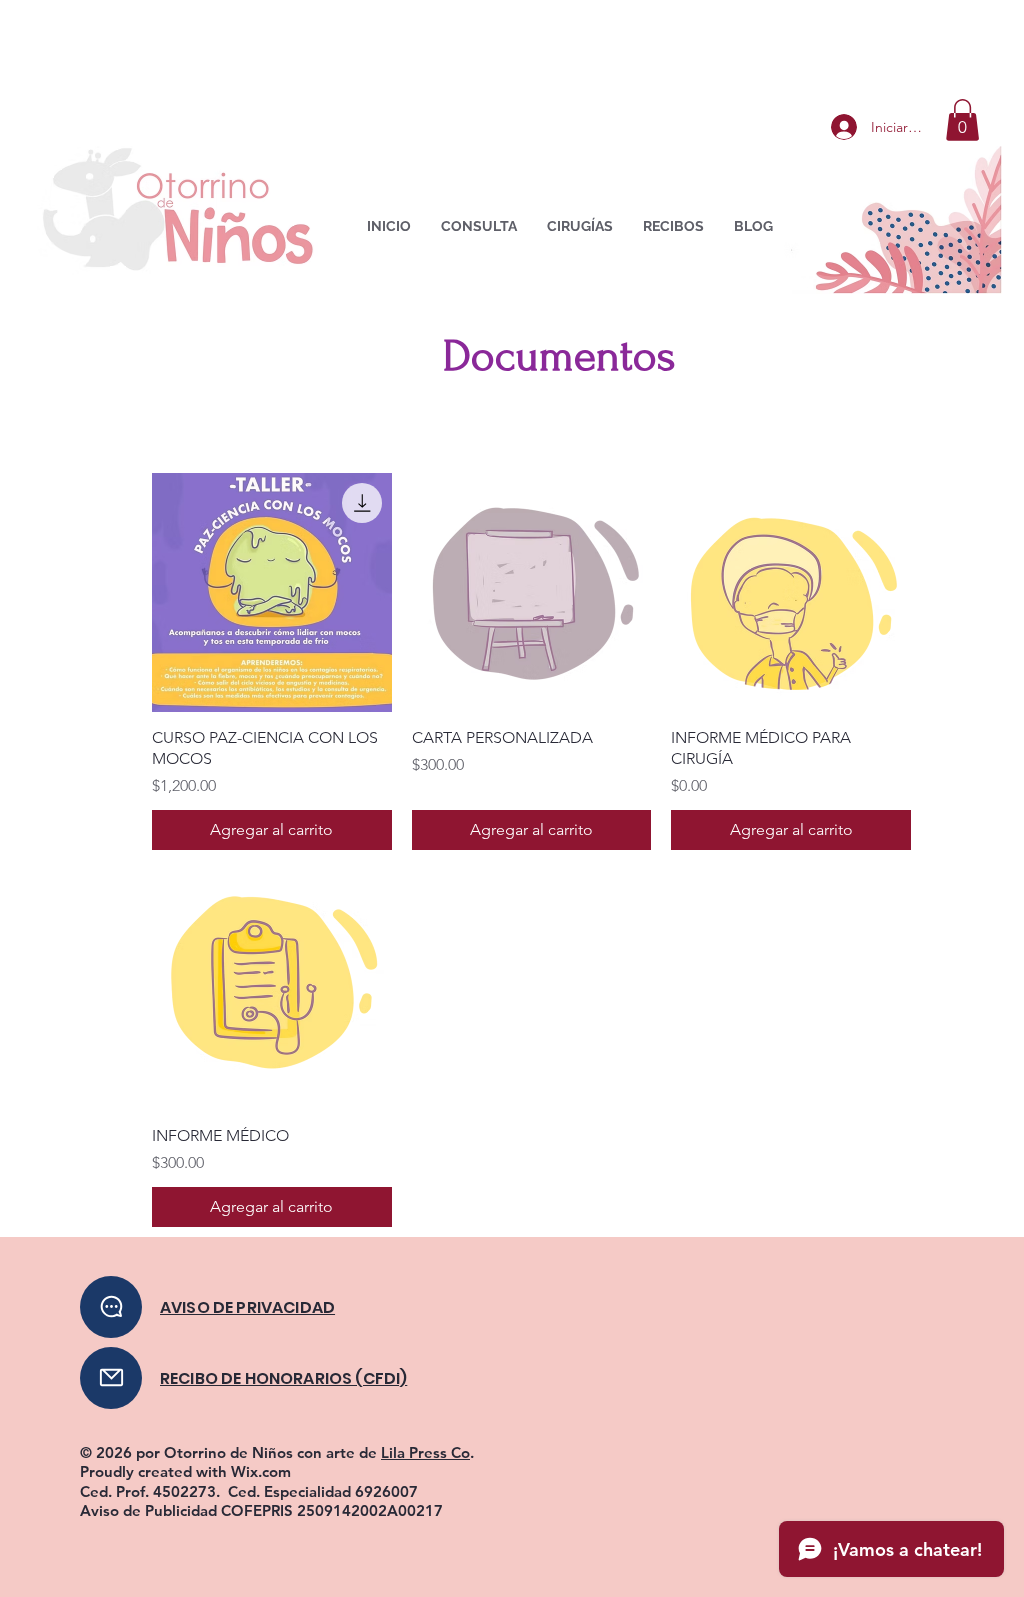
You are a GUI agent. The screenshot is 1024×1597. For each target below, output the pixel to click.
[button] (962, 120)
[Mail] (111, 1378)
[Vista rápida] (272, 593)
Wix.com (261, 1471)
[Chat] (111, 1307)
